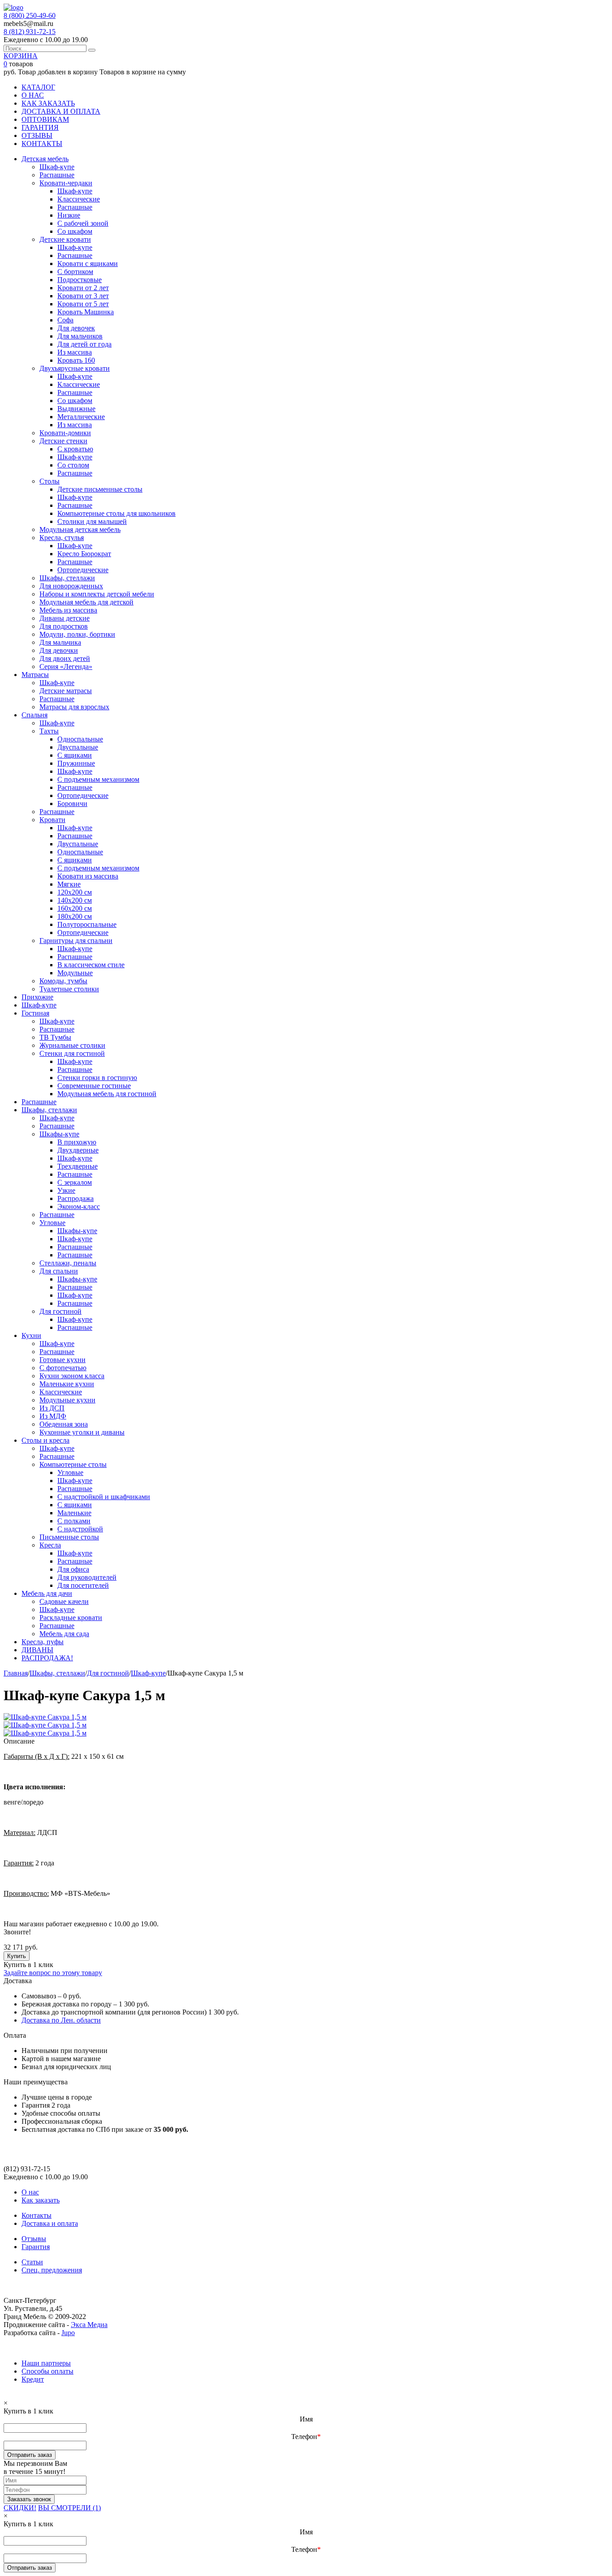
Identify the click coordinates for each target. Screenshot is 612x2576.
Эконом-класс (79, 1207)
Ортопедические (83, 570)
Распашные (57, 175)
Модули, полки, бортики (77, 634)
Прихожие (37, 997)
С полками (74, 1521)
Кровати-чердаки (66, 183)
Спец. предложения (52, 2270)
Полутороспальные (87, 924)
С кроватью (75, 449)
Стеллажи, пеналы (68, 1263)
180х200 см (75, 916)
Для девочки (59, 650)
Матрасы (35, 675)
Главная (16, 1673)
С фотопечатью (63, 1368)
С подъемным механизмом (98, 779)
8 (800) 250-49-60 (30, 15)
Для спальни (59, 1271)
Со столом (73, 465)
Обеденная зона (64, 1424)
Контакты (37, 2215)
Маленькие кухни (67, 1384)
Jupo (68, 2333)
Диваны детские (65, 618)
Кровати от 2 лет (83, 288)
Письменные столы (69, 1537)
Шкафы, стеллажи (67, 578)
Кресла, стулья (62, 538)
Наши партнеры (46, 2363)
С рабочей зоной (83, 223)
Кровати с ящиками (88, 264)
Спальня (34, 715)
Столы (50, 481)
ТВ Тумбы (55, 1037)
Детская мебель (45, 159)
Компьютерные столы (73, 1464)
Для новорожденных (71, 586)
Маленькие (74, 1513)
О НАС (33, 95)
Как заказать (41, 2200)
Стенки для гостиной (72, 1053)
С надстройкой (80, 1529)
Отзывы (34, 2239)
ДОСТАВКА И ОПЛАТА (61, 111)
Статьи (32, 2262)
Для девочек (76, 328)
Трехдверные (78, 1166)
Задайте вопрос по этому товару (53, 1973)
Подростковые (80, 280)
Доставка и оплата (50, 2223)
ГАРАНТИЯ (40, 127)
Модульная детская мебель (80, 529)
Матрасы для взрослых (74, 707)
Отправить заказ (30, 2455)
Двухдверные (78, 1150)
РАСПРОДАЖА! (47, 1658)
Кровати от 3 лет (83, 296)
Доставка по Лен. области (61, 2020)
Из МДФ (53, 1416)
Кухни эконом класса (72, 1376)
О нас (30, 2192)
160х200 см (75, 908)
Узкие (66, 1190)
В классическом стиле (91, 965)
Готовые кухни (62, 1360)
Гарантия (36, 2247)
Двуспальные (78, 747)
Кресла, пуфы (43, 1642)
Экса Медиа (89, 2325)
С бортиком (75, 272)
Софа (65, 320)
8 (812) (30, 32)
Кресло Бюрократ (84, 554)
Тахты (49, 731)
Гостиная (35, 1013)
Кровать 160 (76, 360)
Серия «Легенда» (66, 667)
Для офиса (73, 1569)
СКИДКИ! (20, 2508)
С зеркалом (75, 1182)
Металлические (81, 417)
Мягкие (69, 884)
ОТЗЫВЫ (37, 135)
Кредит (33, 2379)
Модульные (75, 973)
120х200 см (75, 892)
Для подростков (64, 626)
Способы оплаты (47, 2371)
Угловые (52, 1223)
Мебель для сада (64, 1634)
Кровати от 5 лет (83, 304)
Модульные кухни (67, 1400)
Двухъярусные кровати (75, 368)
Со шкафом (75, 231)
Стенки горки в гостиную (97, 1078)
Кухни (31, 1335)
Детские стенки (63, 441)
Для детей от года (84, 344)
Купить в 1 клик (28, 1965)
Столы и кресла (45, 1440)
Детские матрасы (66, 691)
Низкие (69, 215)
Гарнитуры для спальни (76, 941)
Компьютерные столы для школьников (116, 513)
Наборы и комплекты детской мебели (97, 594)
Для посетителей (83, 1585)
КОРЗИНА (21, 56)
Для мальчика (60, 642)
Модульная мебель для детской (86, 602)
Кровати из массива (88, 876)
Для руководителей (87, 1577)
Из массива (75, 352)
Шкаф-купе (57, 167)
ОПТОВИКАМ (45, 119)
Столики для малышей (92, 521)
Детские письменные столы (100, 489)
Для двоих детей (65, 658)
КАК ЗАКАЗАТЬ (48, 103)
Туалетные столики (69, 989)
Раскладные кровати (71, 1618)
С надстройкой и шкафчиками (104, 1497)
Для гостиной (60, 1311)
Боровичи (72, 804)
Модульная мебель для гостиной (107, 1094)
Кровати (52, 820)
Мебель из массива (68, 610)
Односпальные (80, 739)
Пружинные (76, 763)
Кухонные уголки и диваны (82, 1432)
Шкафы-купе (59, 1134)
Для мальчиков (80, 336)
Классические (79, 199)
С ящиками (75, 755)
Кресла (50, 1545)
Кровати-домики (65, 433)
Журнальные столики (72, 1045)
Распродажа (75, 1198)
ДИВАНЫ (37, 1650)
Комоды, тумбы (63, 981)
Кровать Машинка (86, 312)
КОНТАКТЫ (42, 144)
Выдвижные (76, 409)
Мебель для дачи (47, 1593)
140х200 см (75, 900)
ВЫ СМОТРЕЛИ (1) (69, 2508)
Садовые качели (64, 1601)
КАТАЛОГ (38, 87)
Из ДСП (52, 1408)
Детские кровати (65, 239)
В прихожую (77, 1142)
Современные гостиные (94, 1086)
